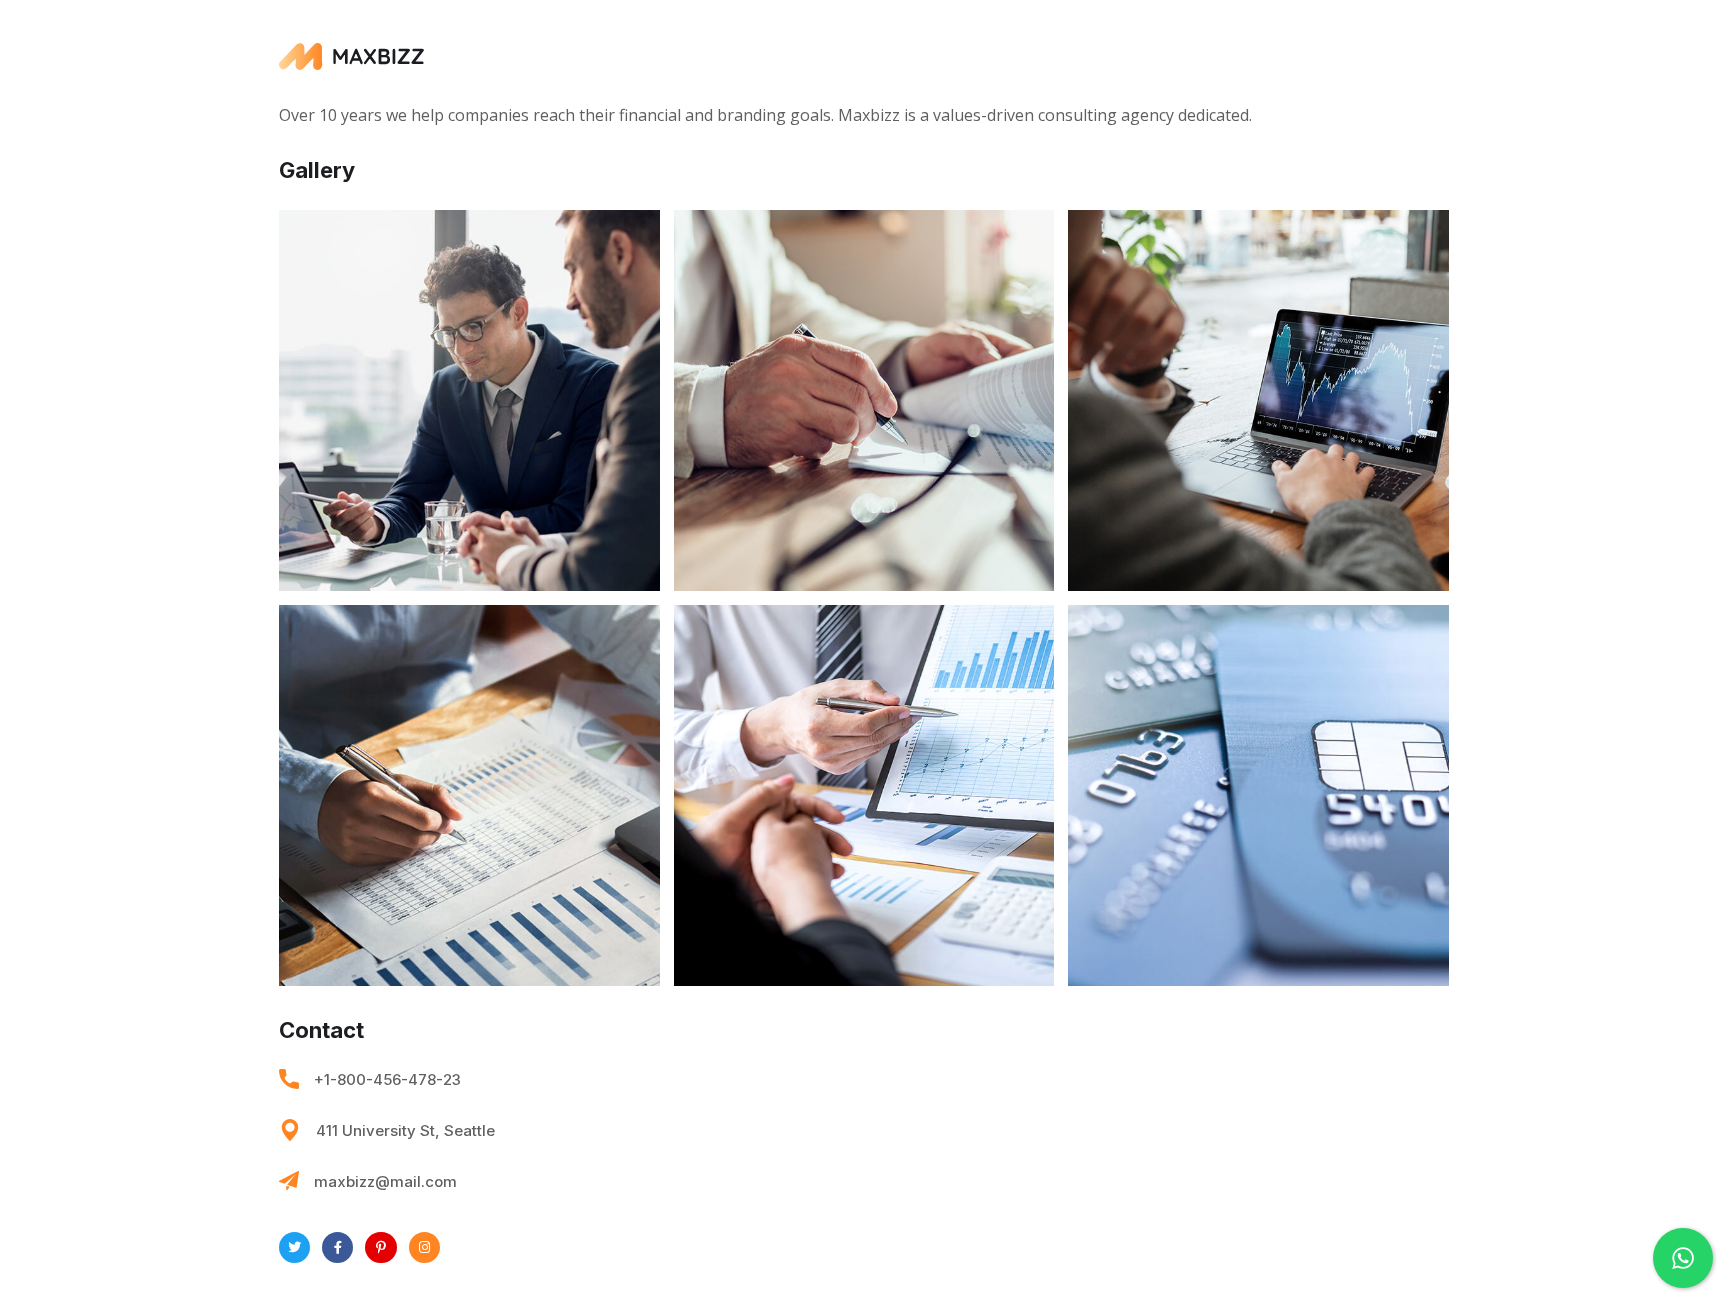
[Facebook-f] (337, 1247)
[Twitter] (294, 1247)
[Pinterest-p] (380, 1247)
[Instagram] (424, 1247)
